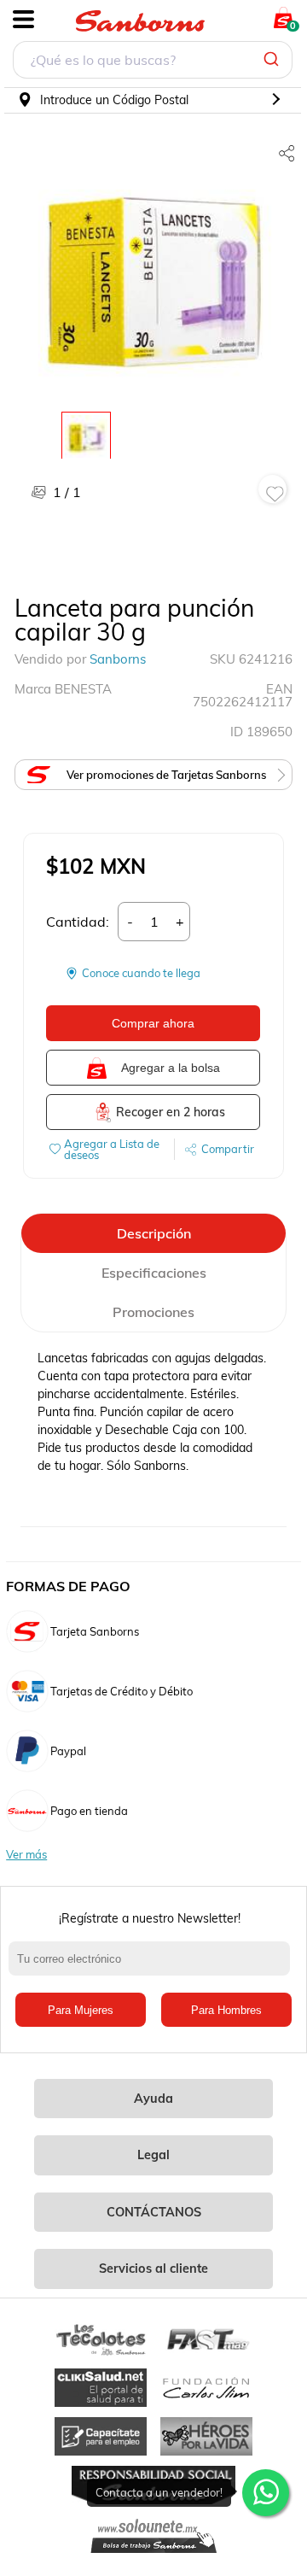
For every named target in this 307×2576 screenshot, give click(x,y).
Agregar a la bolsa (171, 1068)
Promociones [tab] (153, 1312)
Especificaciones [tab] (154, 1273)
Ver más (26, 1855)
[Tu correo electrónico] (153, 1967)
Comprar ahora (153, 1023)
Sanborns (118, 659)
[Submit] (273, 60)
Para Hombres (226, 2010)
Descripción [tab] (154, 1233)
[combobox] (153, 62)
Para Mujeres (81, 2010)
